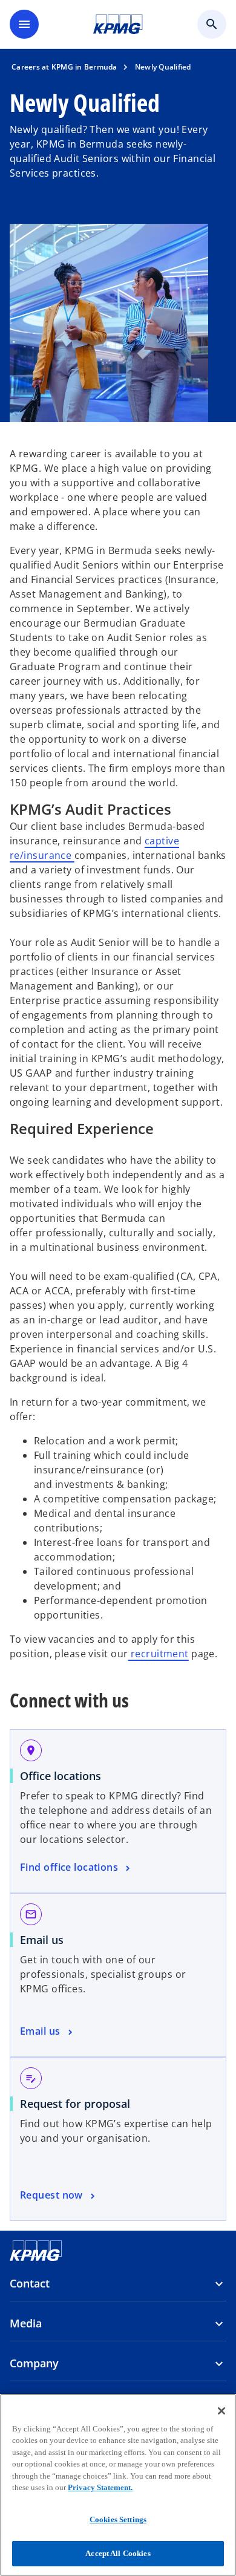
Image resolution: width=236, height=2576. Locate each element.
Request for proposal (75, 2104)
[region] (118, 2485)
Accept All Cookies (118, 2553)
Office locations (61, 1776)
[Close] (221, 2411)
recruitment (158, 1654)
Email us (42, 1940)
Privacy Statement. (100, 2487)
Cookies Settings (118, 2519)
